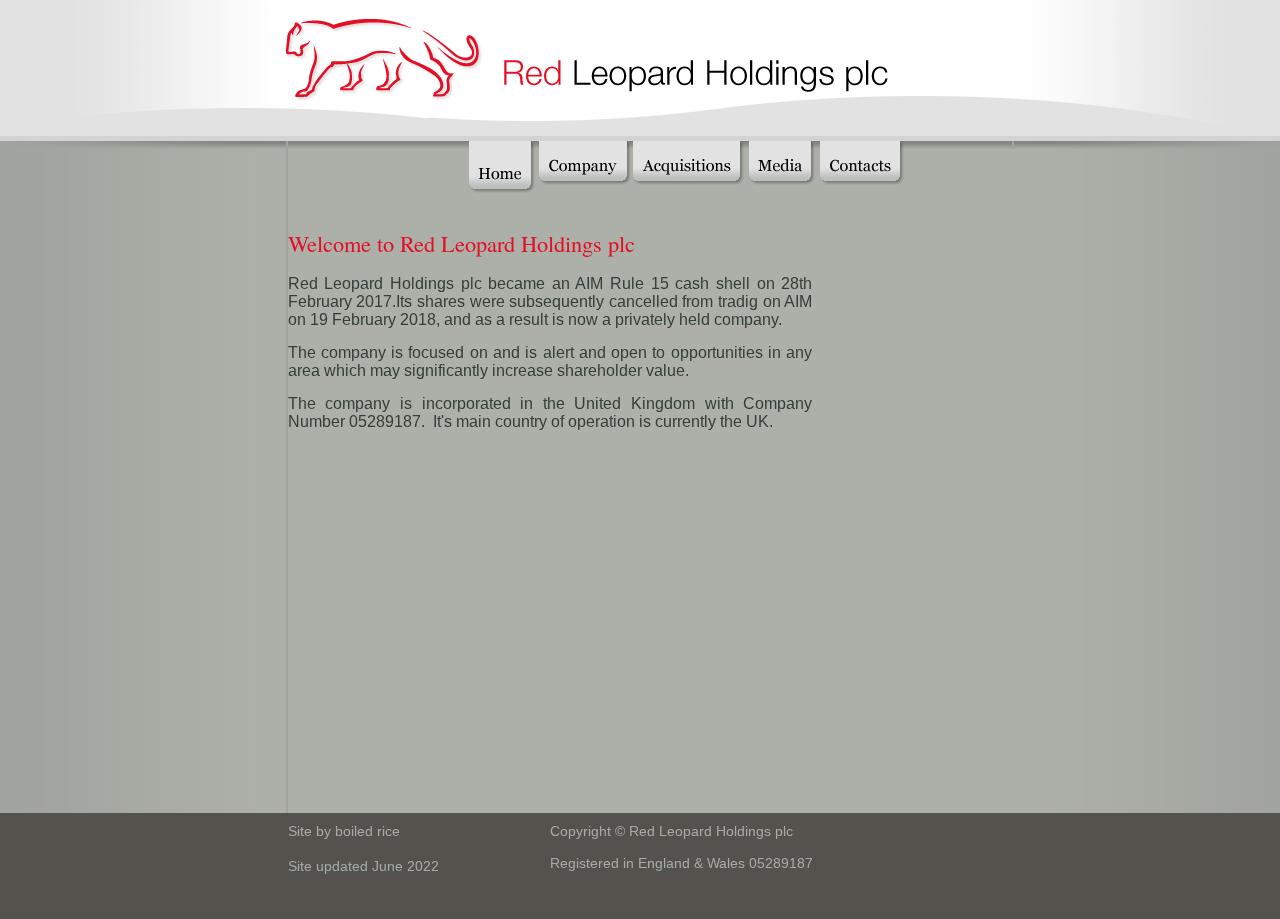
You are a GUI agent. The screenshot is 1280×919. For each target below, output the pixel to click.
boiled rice (367, 831)
